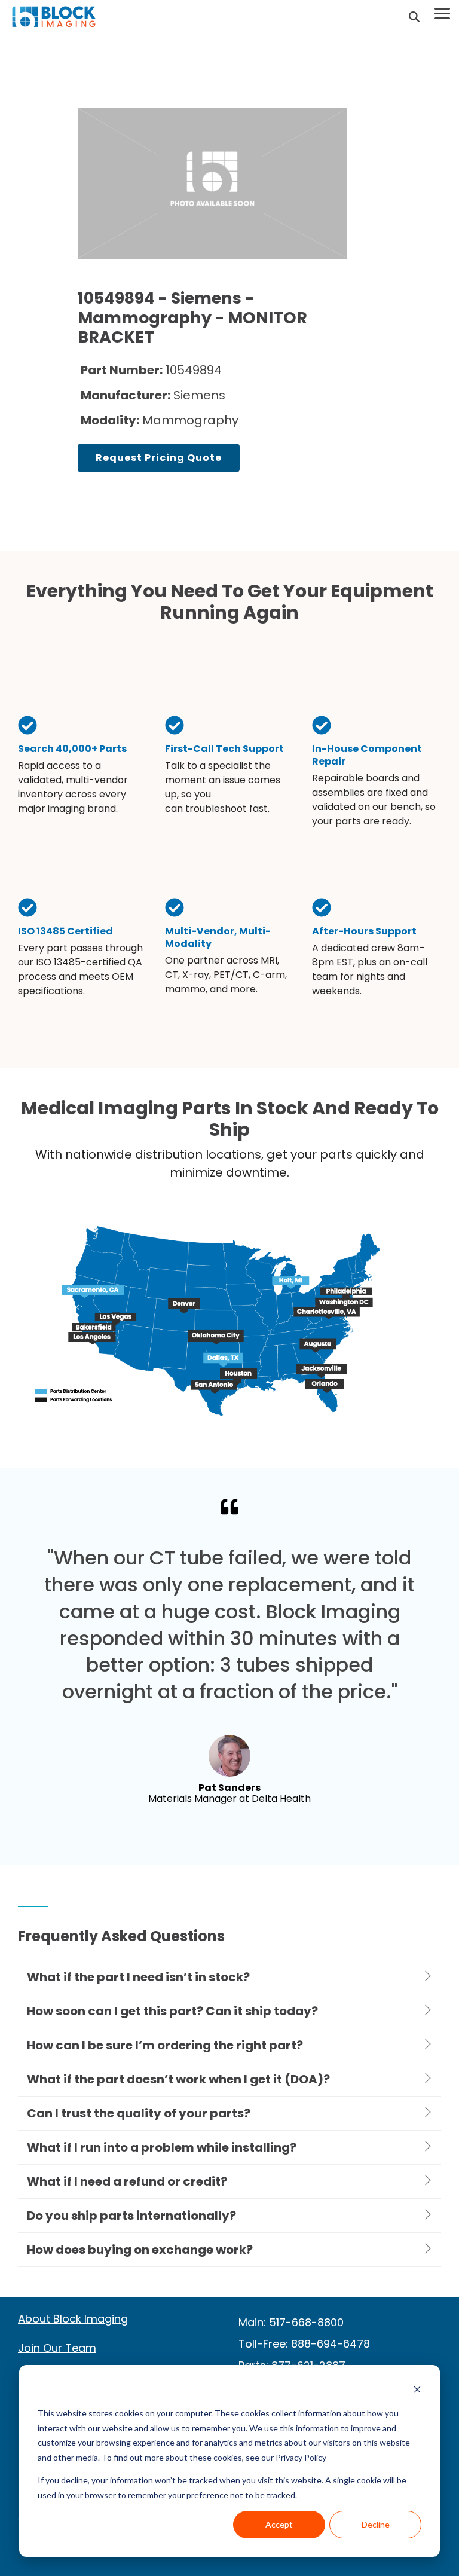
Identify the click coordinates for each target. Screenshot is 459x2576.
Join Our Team (57, 2348)
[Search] (414, 17)
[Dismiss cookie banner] (417, 2391)
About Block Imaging (73, 2319)
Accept (279, 2524)
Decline (376, 2524)
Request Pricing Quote (159, 458)
